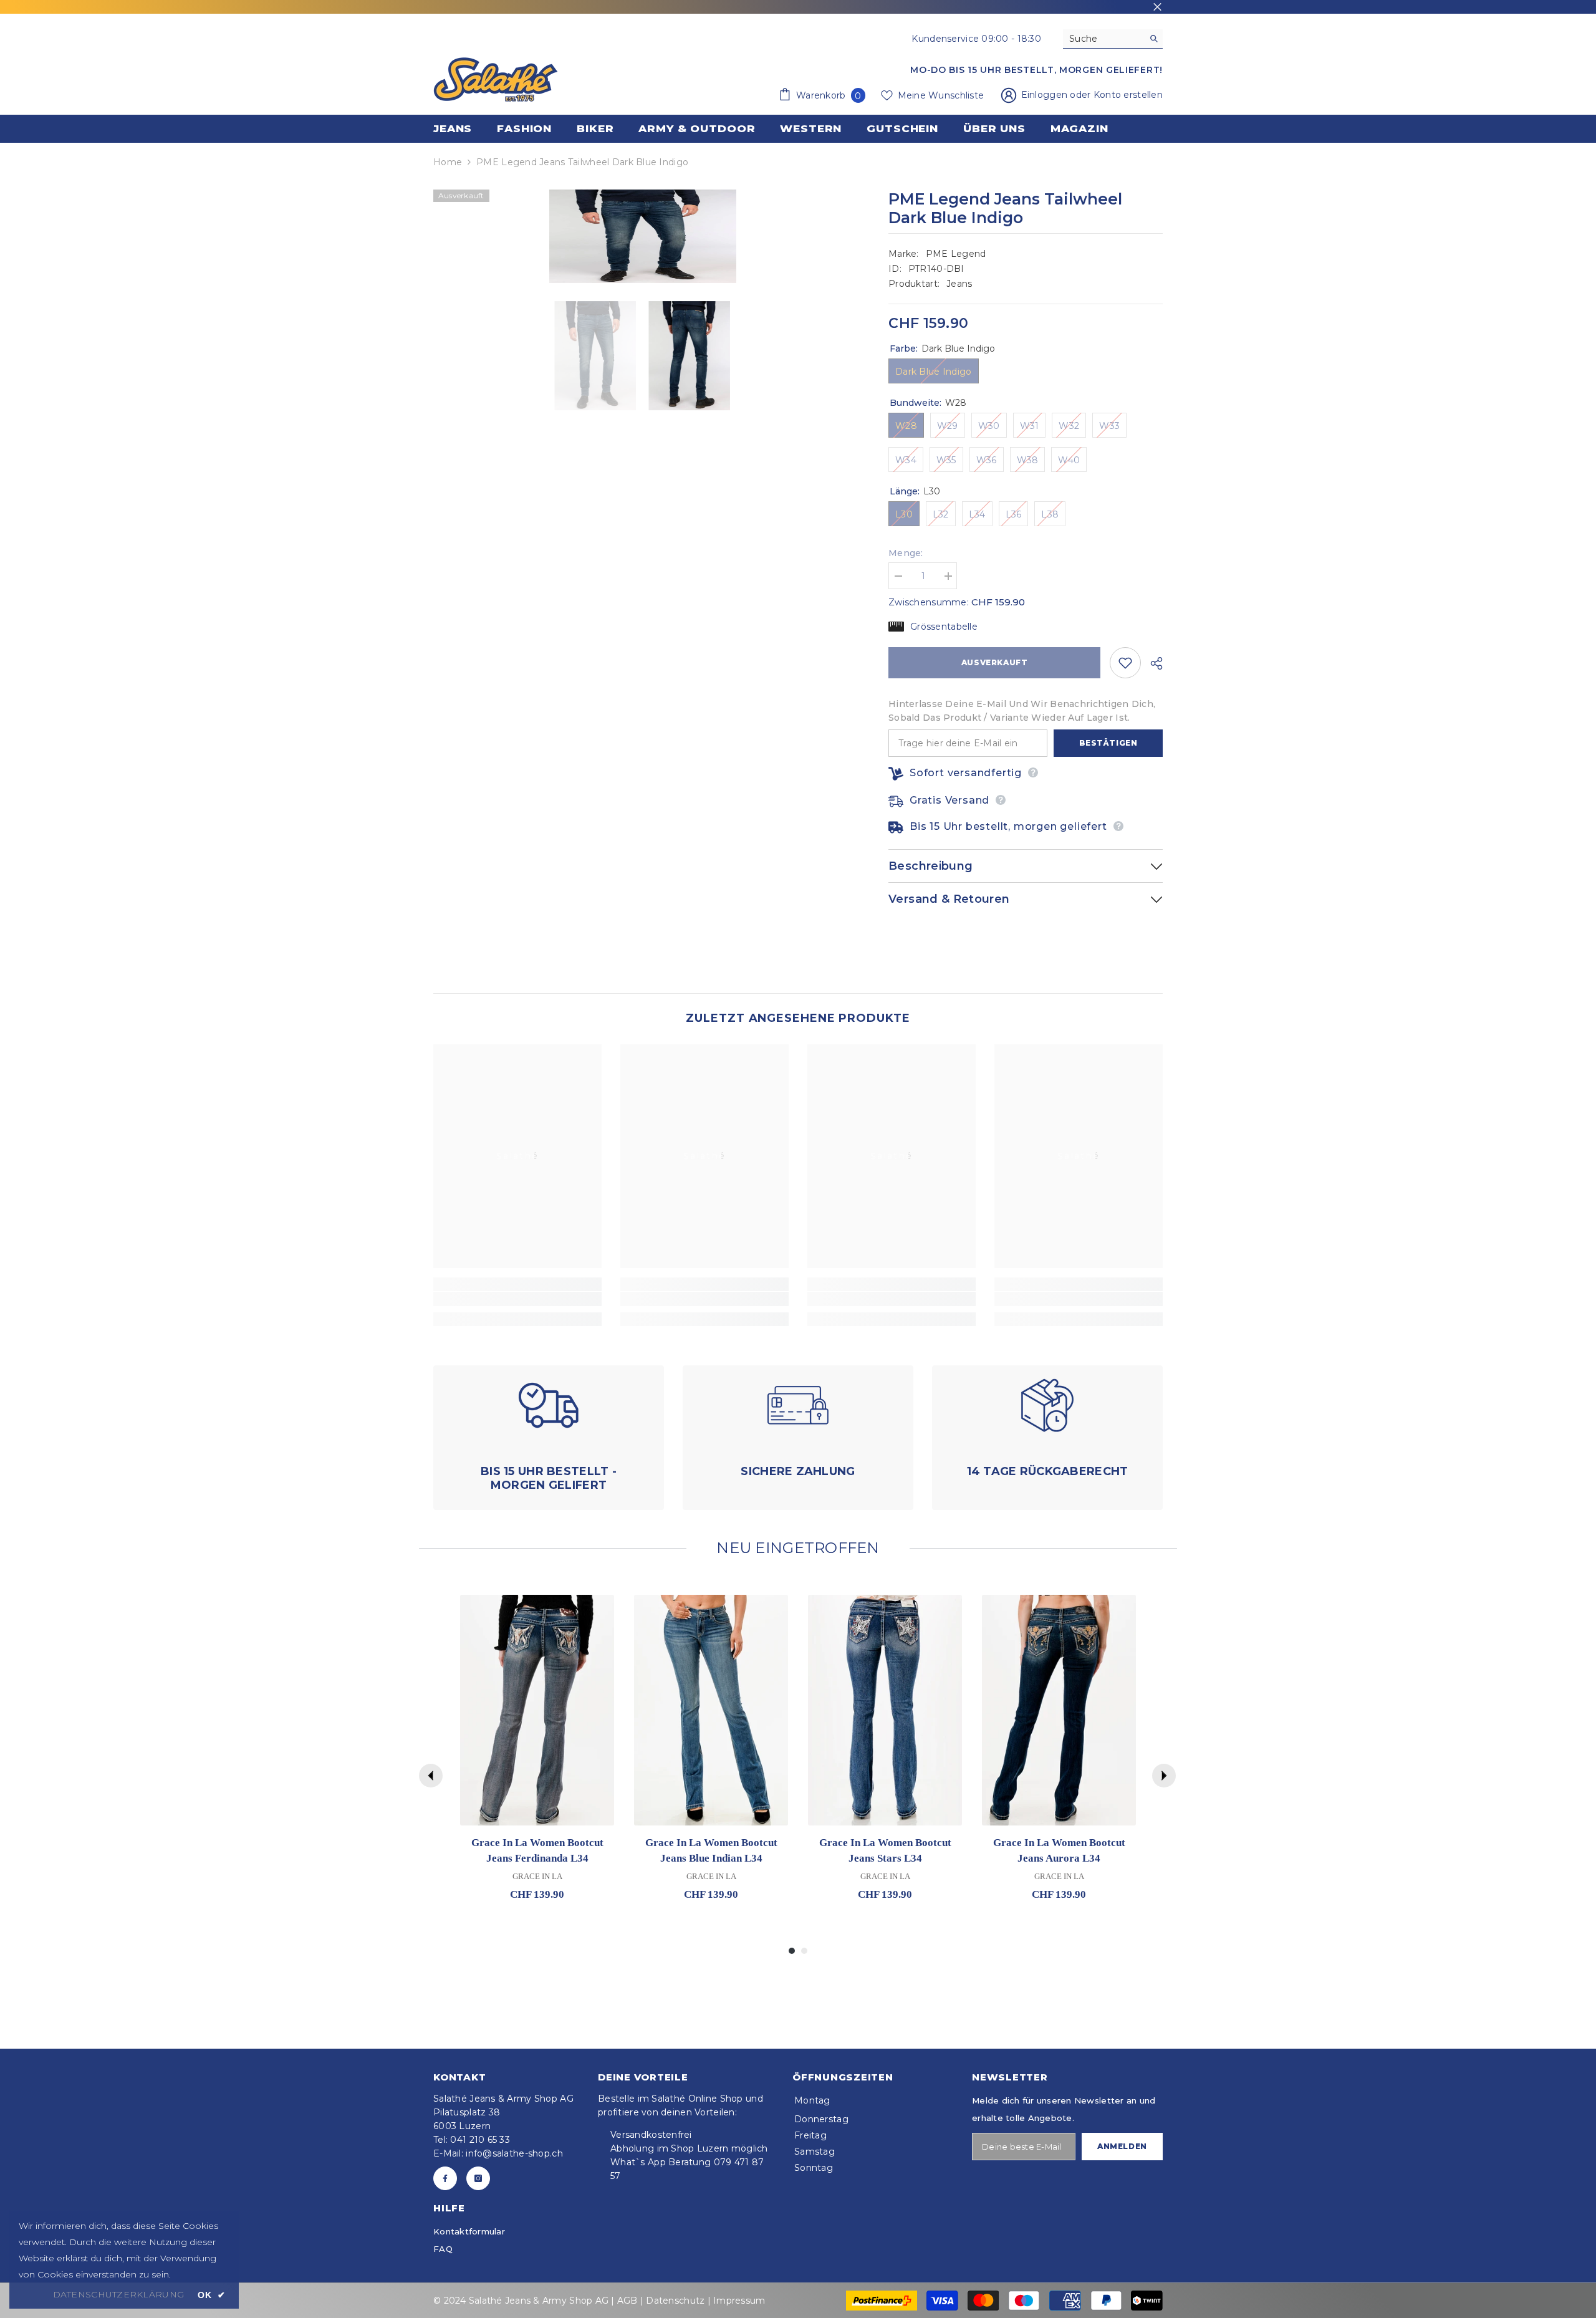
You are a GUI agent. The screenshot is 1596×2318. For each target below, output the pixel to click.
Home (448, 162)
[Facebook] (445, 2178)
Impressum (739, 2301)
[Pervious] (431, 1776)
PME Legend (956, 254)
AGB (627, 2301)
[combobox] (1103, 39)
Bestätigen (1108, 743)
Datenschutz (675, 2301)
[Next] (1164, 1776)
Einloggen (1046, 95)
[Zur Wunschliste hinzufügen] (1125, 663)
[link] (517, 1299)
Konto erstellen (1128, 95)
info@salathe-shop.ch (514, 2153)
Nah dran (1157, 7)
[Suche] (1113, 39)
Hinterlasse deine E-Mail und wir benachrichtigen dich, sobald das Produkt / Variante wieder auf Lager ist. (1022, 711)
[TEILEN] (1152, 663)
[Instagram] (478, 2178)
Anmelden (1122, 2146)
